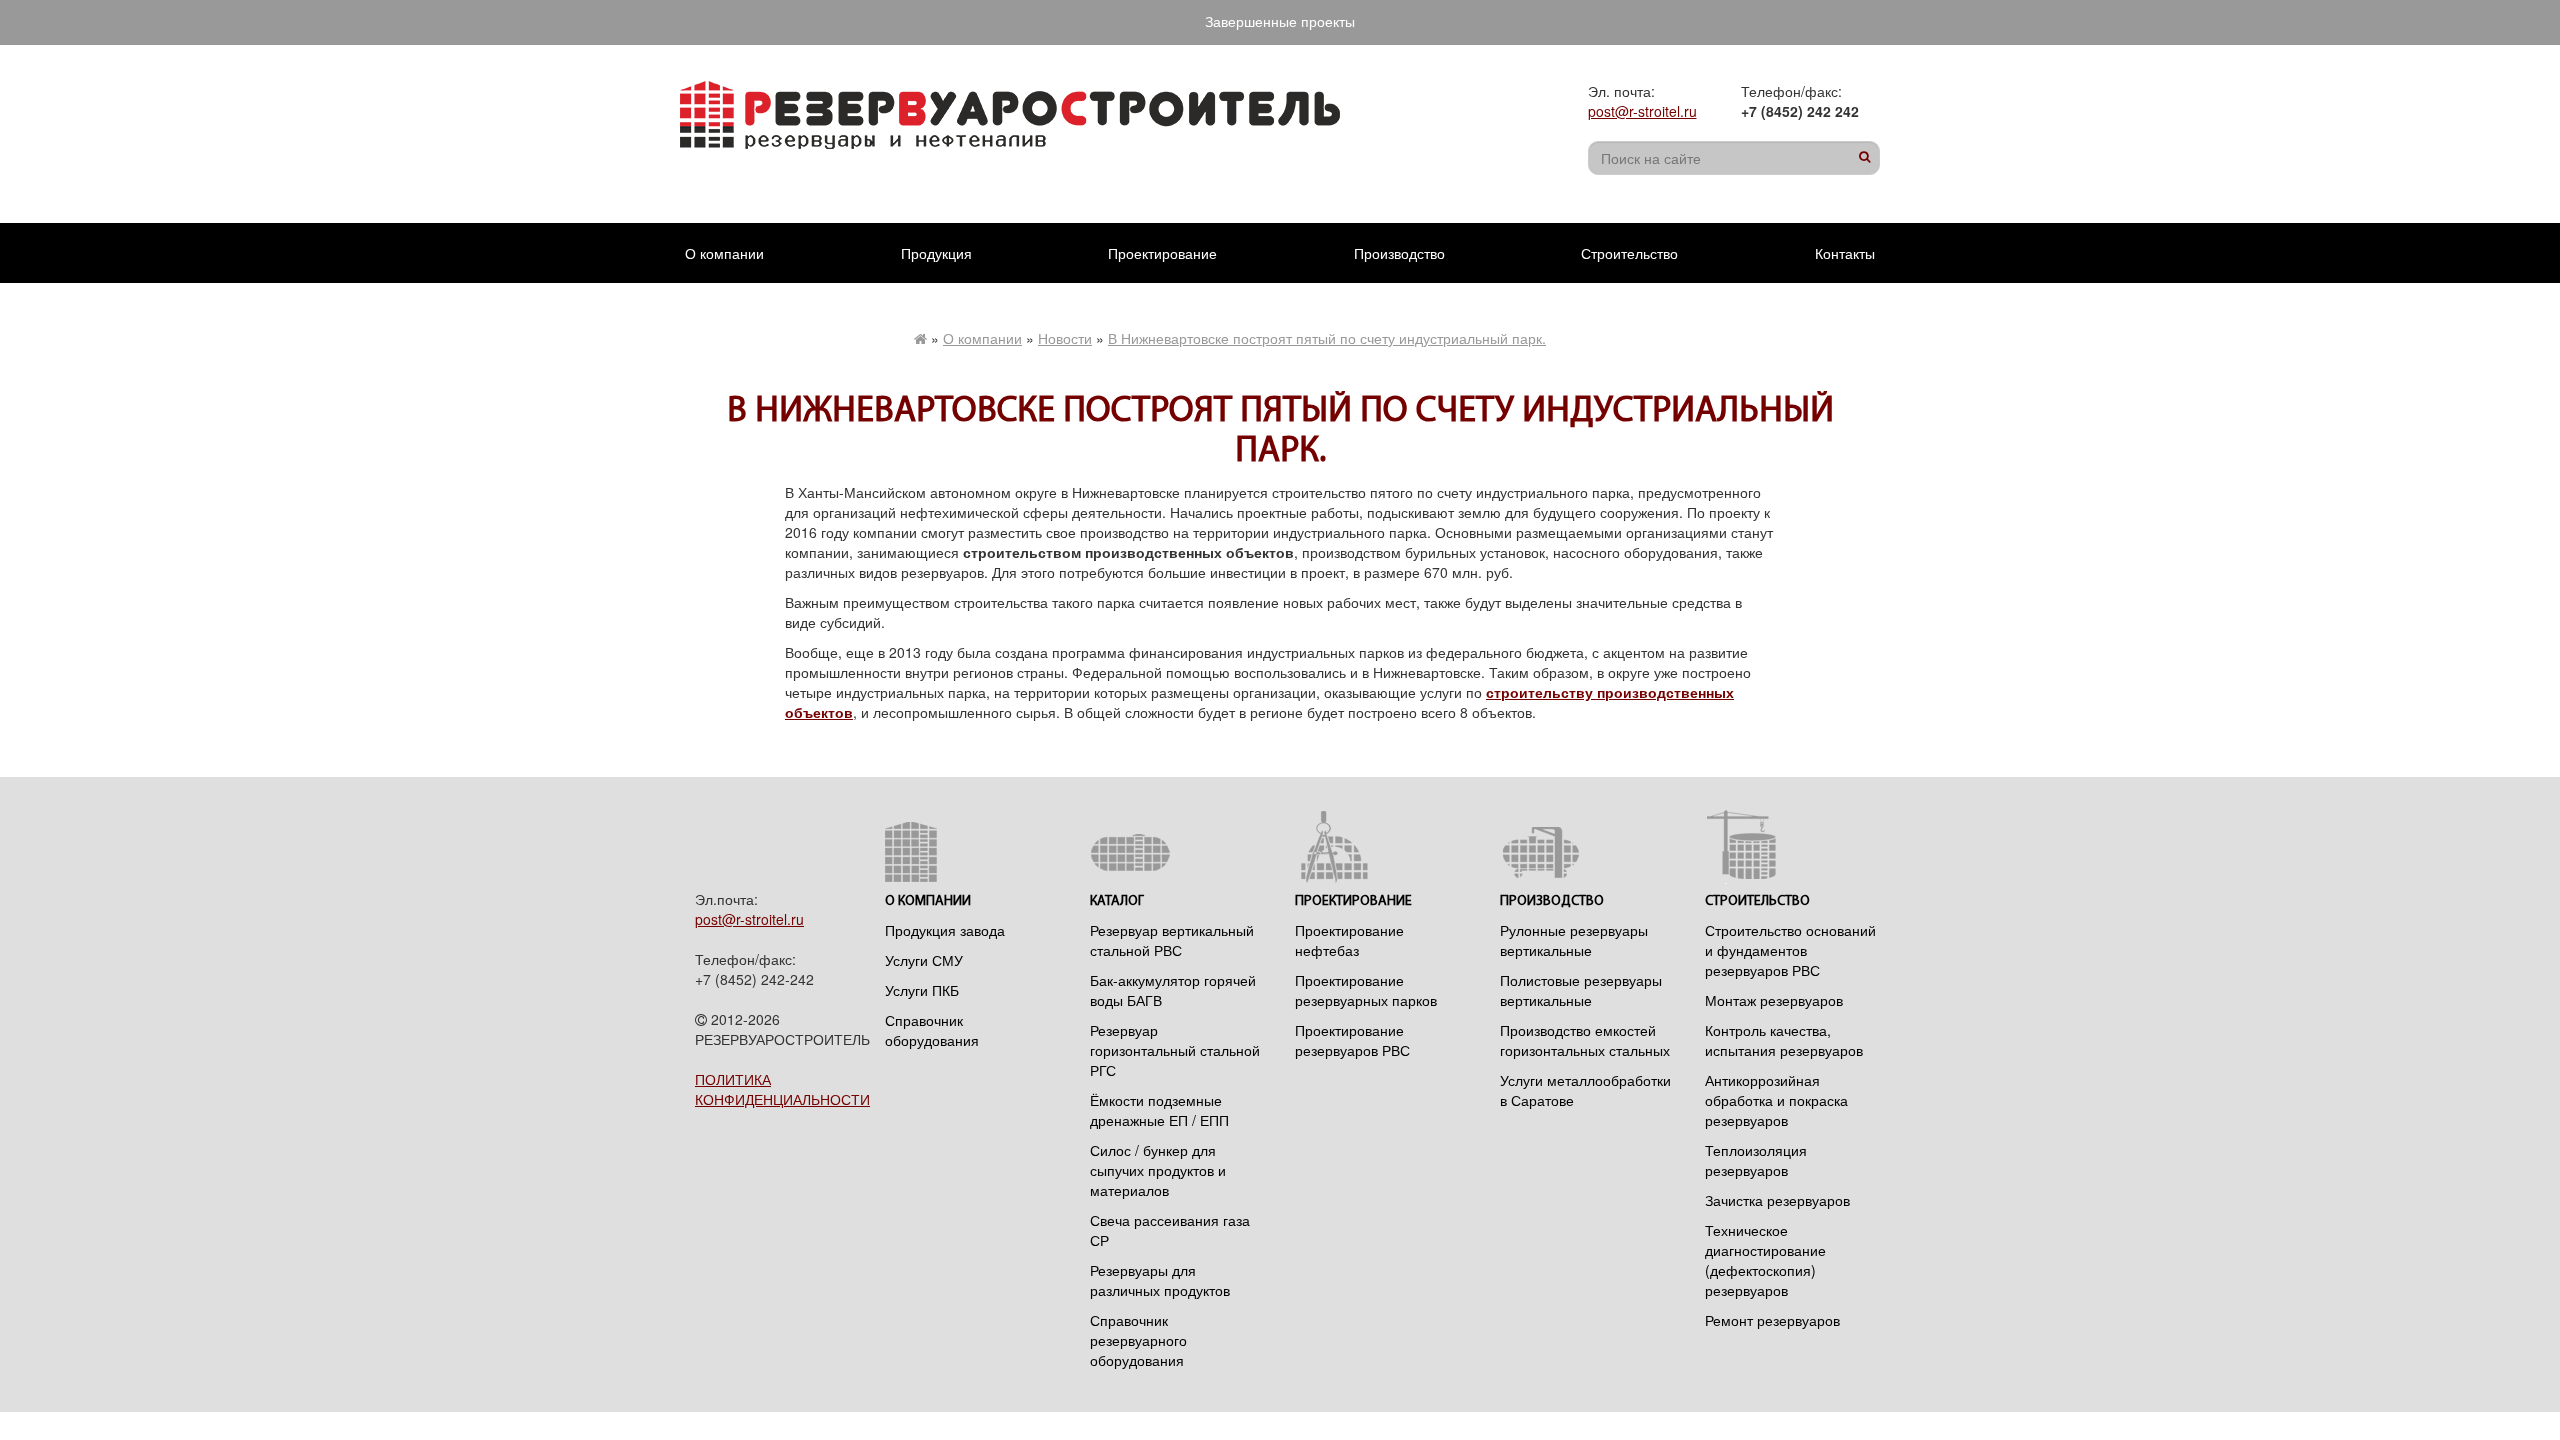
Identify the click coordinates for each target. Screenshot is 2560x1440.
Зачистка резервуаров (1777, 1200)
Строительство (1629, 253)
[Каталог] (1177, 846)
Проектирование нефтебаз (1349, 940)
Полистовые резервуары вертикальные (1581, 990)
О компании (724, 253)
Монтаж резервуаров (1774, 1000)
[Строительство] (1792, 846)
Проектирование (1162, 253)
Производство (1399, 253)
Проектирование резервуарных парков (1366, 990)
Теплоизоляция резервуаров (1756, 1160)
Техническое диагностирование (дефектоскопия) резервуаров (1765, 1260)
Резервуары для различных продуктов (1160, 1280)
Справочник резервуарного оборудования (1138, 1340)
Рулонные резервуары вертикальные (1574, 940)
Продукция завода (945, 930)
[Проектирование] (1382, 846)
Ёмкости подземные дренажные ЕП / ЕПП (1159, 1110)
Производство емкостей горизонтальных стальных (1585, 1040)
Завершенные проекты (1280, 21)
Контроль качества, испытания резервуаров (1784, 1040)
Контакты (1845, 253)
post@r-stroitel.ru (1642, 111)
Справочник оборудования (932, 1030)
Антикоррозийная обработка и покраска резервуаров (1776, 1100)
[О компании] (972, 846)
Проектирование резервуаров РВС (1352, 1040)
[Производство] (1587, 846)
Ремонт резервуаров (1772, 1320)
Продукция (936, 253)
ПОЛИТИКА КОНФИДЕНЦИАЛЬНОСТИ (782, 1089)
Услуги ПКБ (922, 990)
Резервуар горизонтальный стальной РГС (1175, 1050)
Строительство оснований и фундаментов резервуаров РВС (1790, 950)
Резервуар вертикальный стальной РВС (1172, 940)
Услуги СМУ (924, 960)
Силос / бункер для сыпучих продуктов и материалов (1158, 1170)
